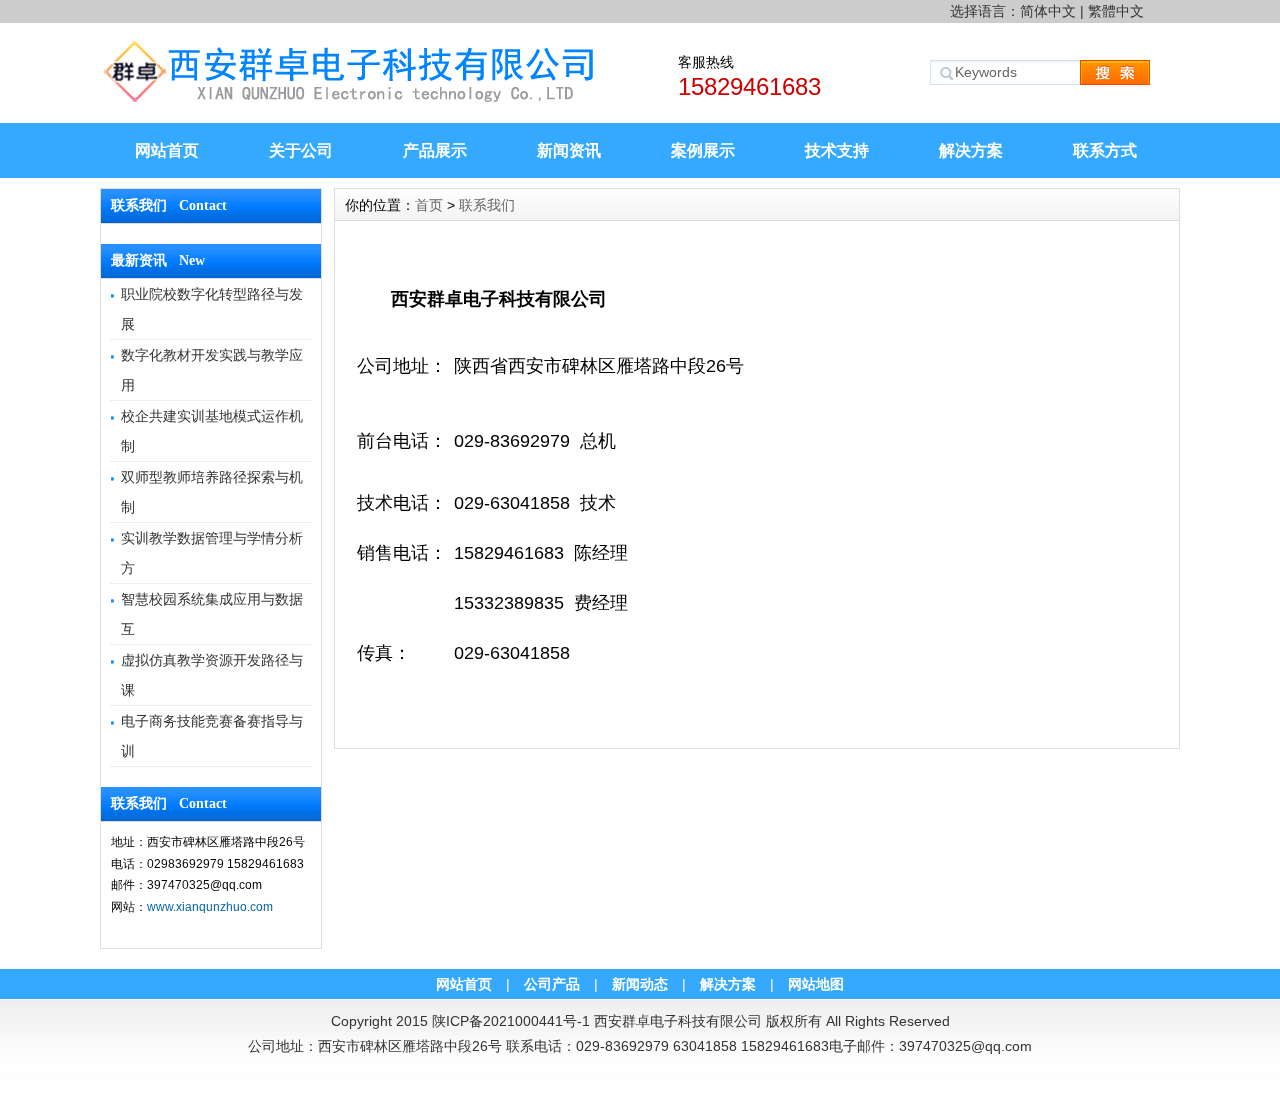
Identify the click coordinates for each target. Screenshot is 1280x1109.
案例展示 (703, 150)
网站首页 (167, 150)
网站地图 (816, 984)
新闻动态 (640, 984)
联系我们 (487, 205)
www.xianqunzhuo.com (210, 907)
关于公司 (301, 150)
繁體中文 (1116, 11)
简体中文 (1048, 11)
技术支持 (837, 150)
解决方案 (971, 150)
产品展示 (435, 150)
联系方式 (1105, 150)
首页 (429, 205)
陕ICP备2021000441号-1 (511, 1021)
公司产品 (552, 984)
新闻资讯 (569, 150)
